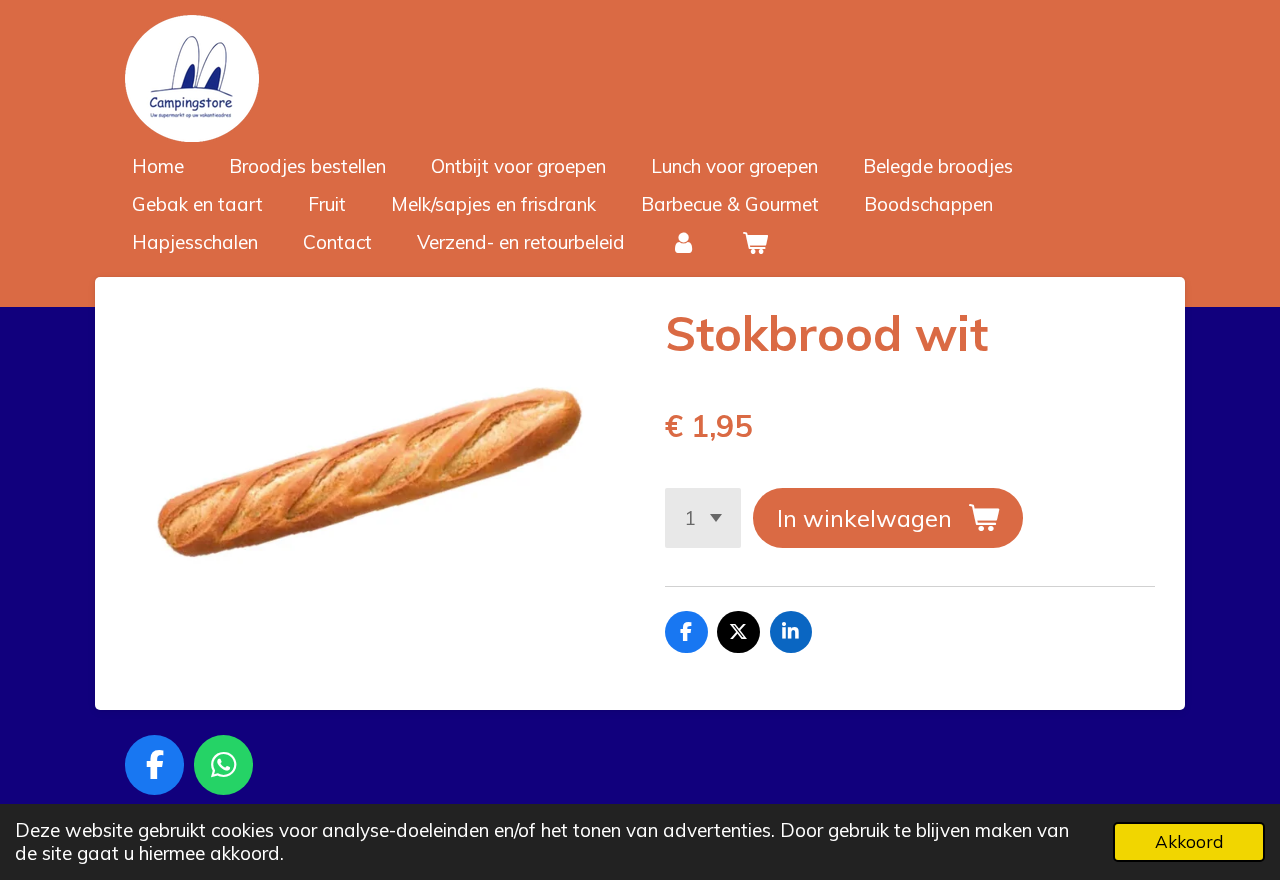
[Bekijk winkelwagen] (755, 242)
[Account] (683, 242)
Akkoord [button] (1189, 841)
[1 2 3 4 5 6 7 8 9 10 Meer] (703, 517)
